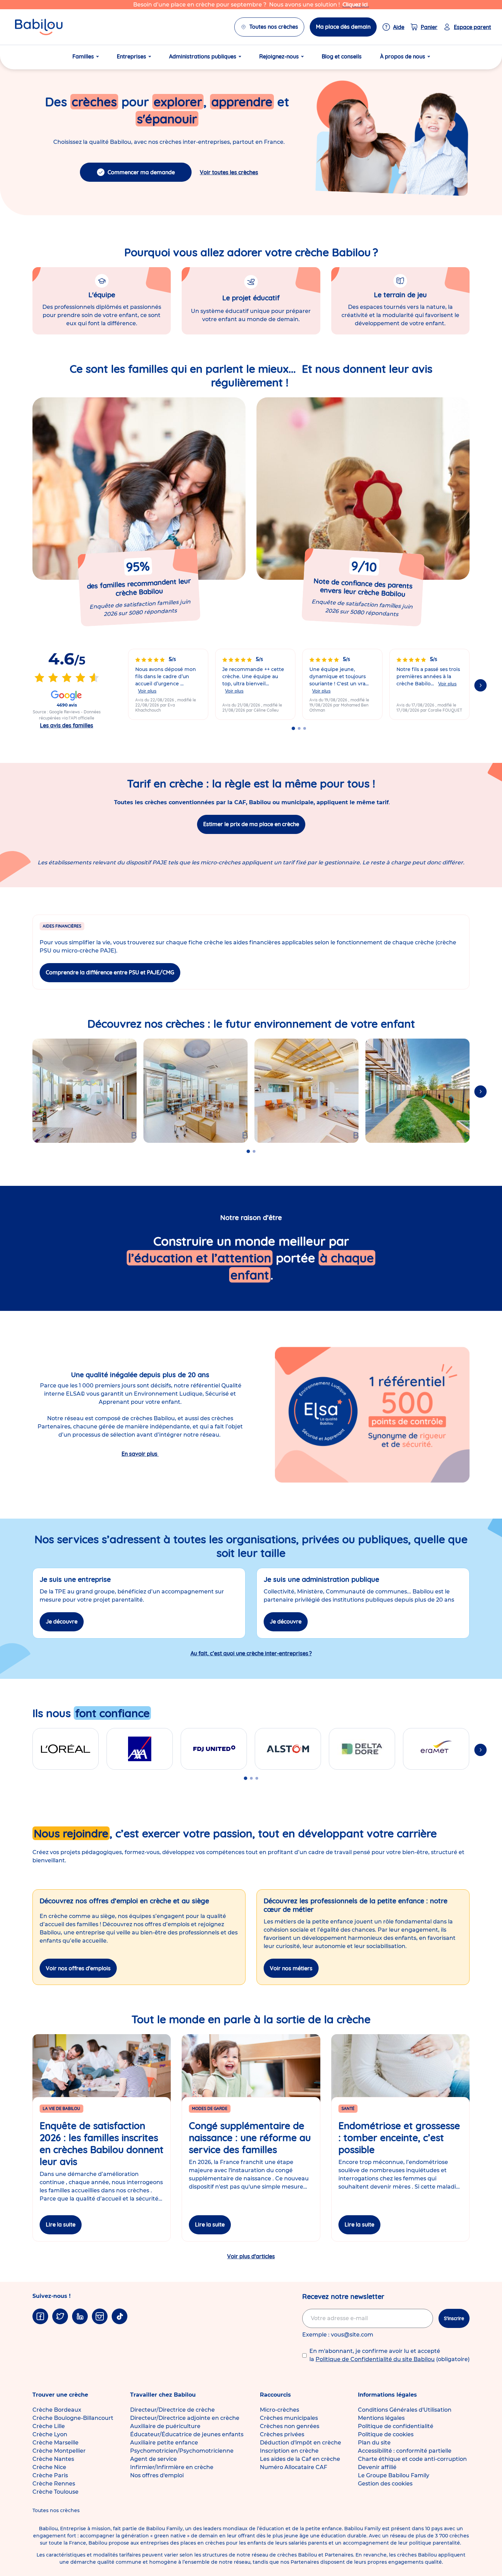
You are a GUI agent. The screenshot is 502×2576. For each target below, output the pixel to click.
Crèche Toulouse (55, 2492)
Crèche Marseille (55, 2443)
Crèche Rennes (54, 2484)
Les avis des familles (67, 725)
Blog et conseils (342, 56)
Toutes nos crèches (274, 27)
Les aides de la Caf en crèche (300, 2459)
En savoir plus (140, 1454)
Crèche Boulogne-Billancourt (73, 2418)
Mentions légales (381, 2418)
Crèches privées (282, 2434)
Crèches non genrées (290, 2426)
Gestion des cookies (385, 2484)
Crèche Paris (50, 2475)
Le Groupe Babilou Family (394, 2475)
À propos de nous (403, 56)
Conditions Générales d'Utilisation (405, 2410)
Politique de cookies (386, 2434)
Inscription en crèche (289, 2451)
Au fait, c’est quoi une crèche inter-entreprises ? (251, 1653)
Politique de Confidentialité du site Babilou (375, 2359)
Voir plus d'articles (251, 2256)
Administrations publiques (203, 56)
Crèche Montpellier (59, 2451)
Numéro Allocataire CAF (294, 2467)
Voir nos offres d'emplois (78, 1968)
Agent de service (154, 2459)
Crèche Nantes (53, 2459)
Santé (348, 2108)
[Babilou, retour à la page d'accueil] (39, 27)
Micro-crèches (280, 2410)
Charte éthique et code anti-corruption (412, 2459)
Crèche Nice (49, 2467)
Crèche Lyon (50, 2434)
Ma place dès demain (343, 27)
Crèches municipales (289, 2418)
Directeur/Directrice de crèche (172, 2410)
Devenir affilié (377, 2467)
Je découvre (62, 1621)
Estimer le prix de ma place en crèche (251, 824)
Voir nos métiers (291, 1968)
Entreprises (131, 56)
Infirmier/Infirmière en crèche (172, 2467)
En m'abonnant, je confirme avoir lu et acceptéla (389, 2355)
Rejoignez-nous (279, 56)
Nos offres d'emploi (157, 2475)
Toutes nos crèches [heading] (56, 2510)
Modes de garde (210, 2108)
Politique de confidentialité (396, 2426)
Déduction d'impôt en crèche (301, 2443)
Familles (83, 56)
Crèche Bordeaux (57, 2410)
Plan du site (374, 2443)
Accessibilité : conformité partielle (405, 2451)
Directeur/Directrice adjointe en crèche (185, 2418)
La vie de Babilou (61, 2108)
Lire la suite (61, 2224)
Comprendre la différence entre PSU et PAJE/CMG (110, 972)
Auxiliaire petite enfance (164, 2443)
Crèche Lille (49, 2426)
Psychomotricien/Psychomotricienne (182, 2451)
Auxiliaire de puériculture (165, 2426)
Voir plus (147, 691)
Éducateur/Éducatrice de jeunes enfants (187, 2434)
